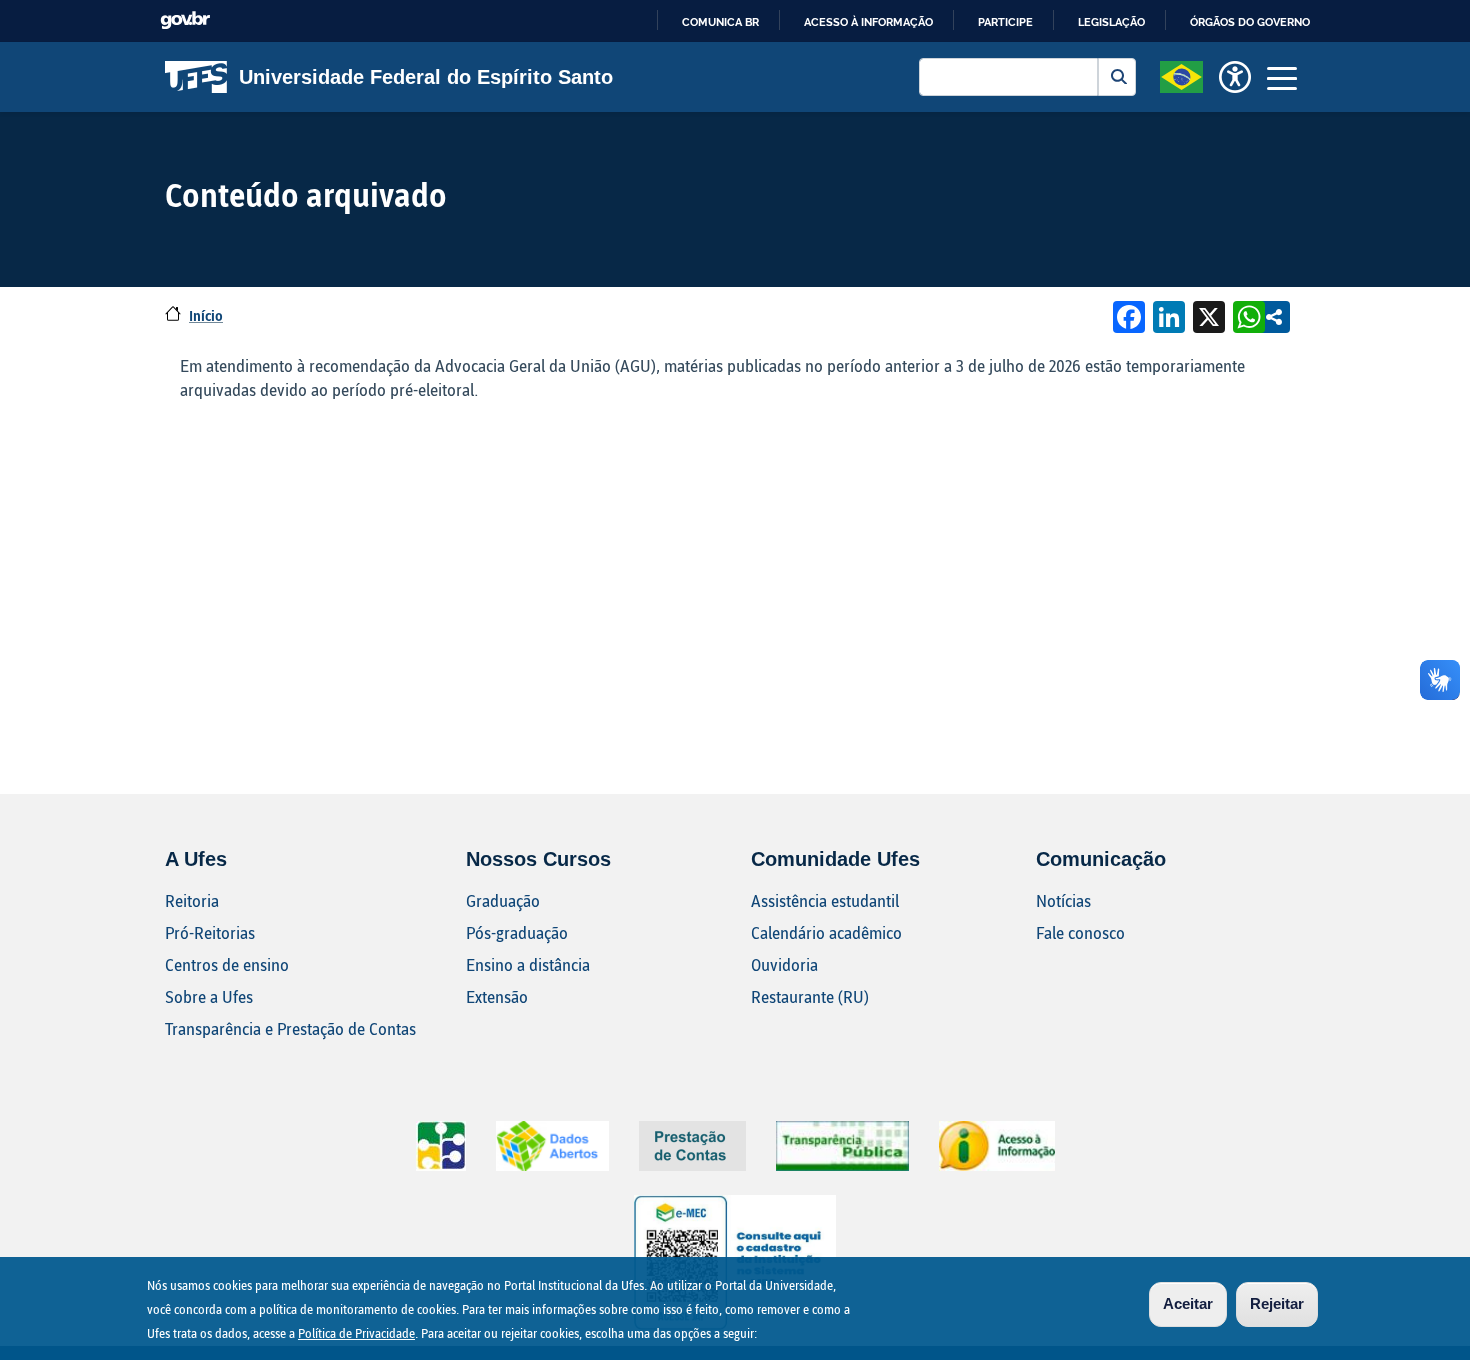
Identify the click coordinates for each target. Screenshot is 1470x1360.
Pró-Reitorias (210, 932)
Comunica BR (720, 22)
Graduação (503, 900)
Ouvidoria (784, 964)
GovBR (185, 20)
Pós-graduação (517, 932)
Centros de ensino (227, 964)
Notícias (1063, 900)
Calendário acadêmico (826, 932)
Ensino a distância (528, 964)
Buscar (1117, 77)
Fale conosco (1080, 932)
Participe (1005, 22)
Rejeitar (1277, 1303)
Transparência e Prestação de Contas (290, 1028)
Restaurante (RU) (810, 996)
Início (206, 315)
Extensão (497, 996)
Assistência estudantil (825, 900)
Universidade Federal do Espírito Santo (426, 77)
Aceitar (1188, 1303)
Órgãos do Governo (1250, 22)
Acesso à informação (868, 22)
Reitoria (192, 900)
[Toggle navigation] (1282, 77)
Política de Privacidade (356, 1333)
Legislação (1111, 22)
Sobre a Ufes (209, 996)
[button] (1181, 75)
